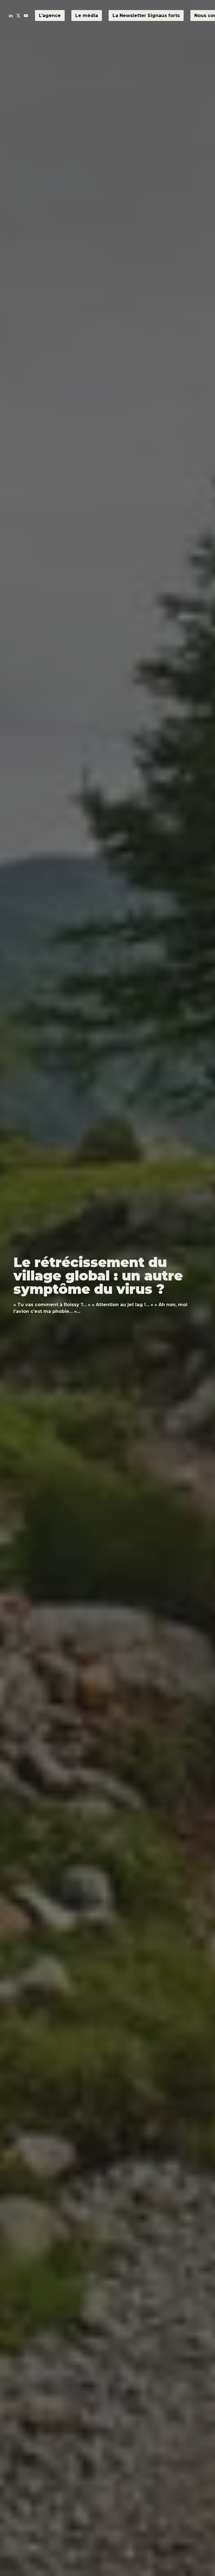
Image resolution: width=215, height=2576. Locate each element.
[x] (18, 16)
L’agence (50, 16)
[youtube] (26, 16)
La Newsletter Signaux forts (146, 16)
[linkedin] (11, 16)
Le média (87, 16)
